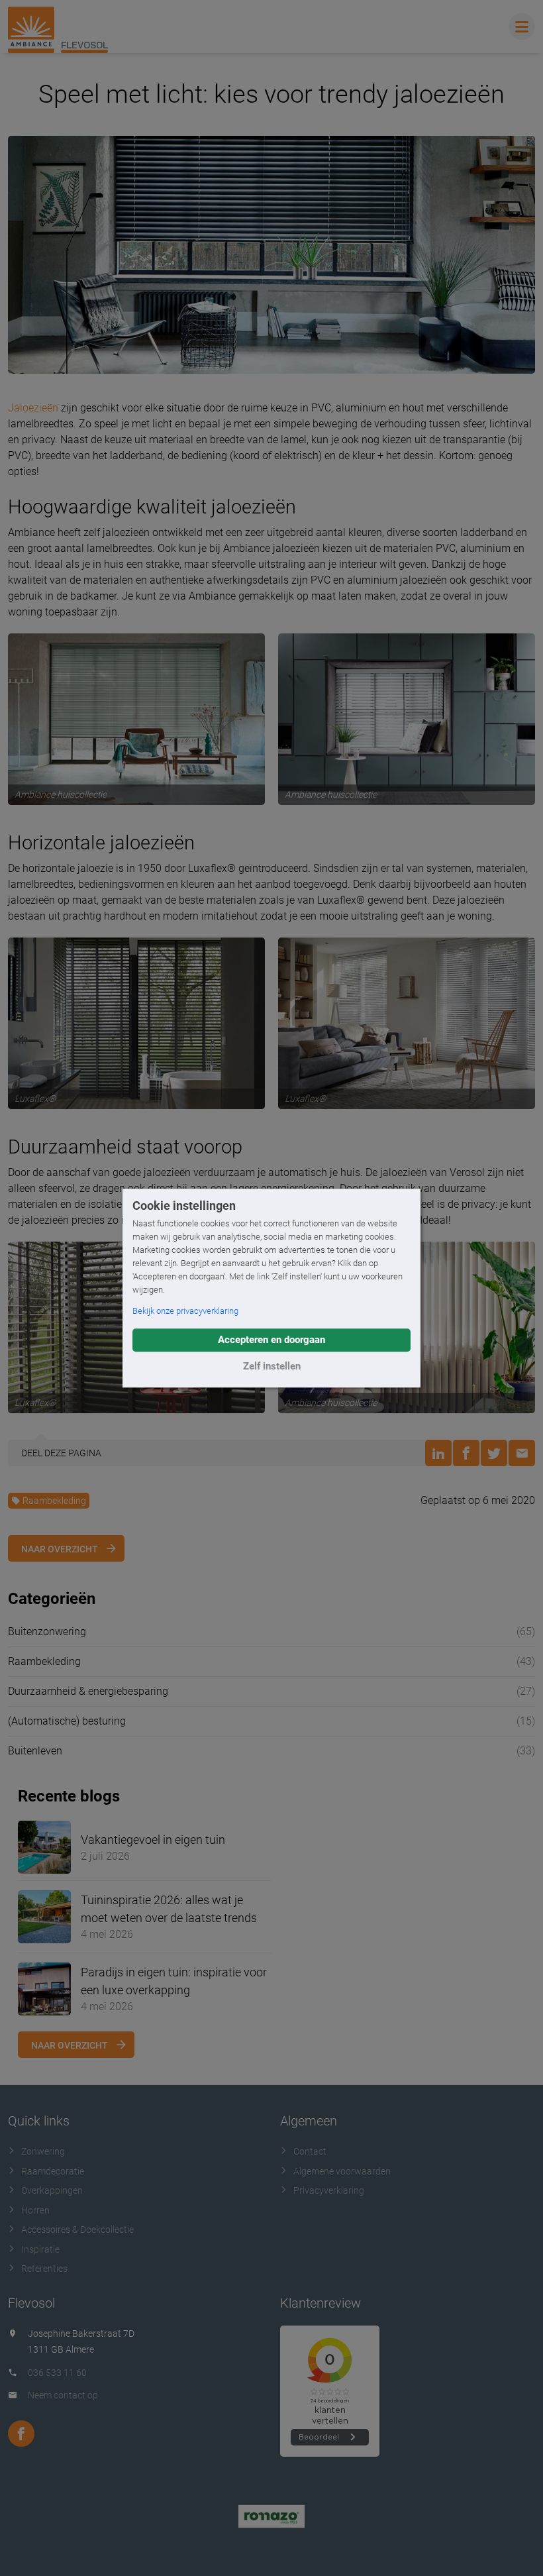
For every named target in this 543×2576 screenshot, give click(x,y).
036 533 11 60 (57, 2373)
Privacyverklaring (329, 2190)
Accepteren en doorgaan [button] (271, 1340)
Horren (35, 2210)
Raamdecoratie (53, 2171)
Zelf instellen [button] (272, 1366)
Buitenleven (35, 1751)
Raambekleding (54, 1501)
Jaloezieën (33, 408)
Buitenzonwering (47, 1632)
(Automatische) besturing (67, 1721)
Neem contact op (63, 2395)
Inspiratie (40, 2249)
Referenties (44, 2269)
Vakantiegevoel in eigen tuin (153, 1840)
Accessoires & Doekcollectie (77, 2229)
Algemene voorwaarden (342, 2171)
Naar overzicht (60, 1549)
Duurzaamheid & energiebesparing (88, 1691)
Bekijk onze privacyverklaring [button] (185, 1311)
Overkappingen (52, 2190)
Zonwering (43, 2151)
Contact (310, 2151)
